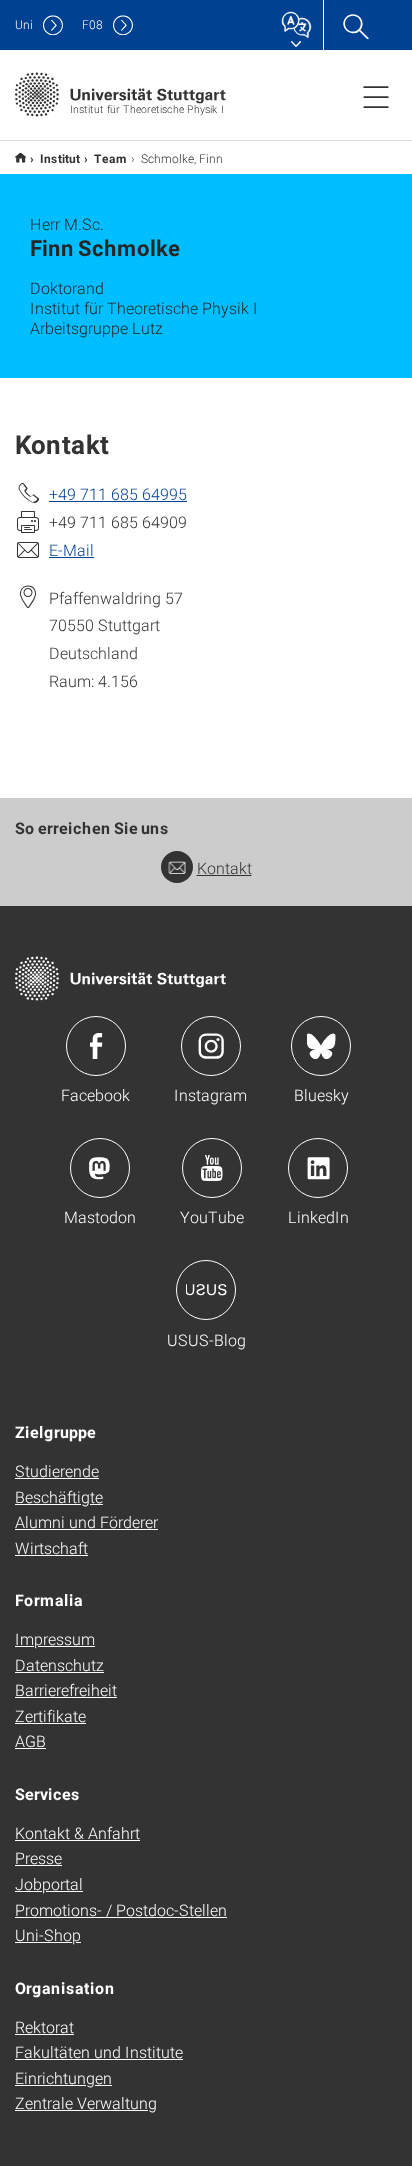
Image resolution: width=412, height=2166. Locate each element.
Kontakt (224, 867)
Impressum (55, 1638)
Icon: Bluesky (321, 1046)
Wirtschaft (51, 1547)
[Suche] (355, 25)
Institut (60, 158)
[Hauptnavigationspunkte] (376, 96)
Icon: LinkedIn (318, 1168)
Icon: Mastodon (100, 1168)
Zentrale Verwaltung (86, 2102)
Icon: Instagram (211, 1046)
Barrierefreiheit (66, 1689)
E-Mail (71, 549)
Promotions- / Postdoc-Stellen (121, 1909)
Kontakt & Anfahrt (77, 1832)
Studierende (57, 1470)
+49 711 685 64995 (118, 493)
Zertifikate (50, 1715)
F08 (92, 24)
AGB (30, 1740)
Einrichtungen (63, 2077)
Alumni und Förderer (86, 1521)
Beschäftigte (59, 1496)
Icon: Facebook (96, 1046)
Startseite (20, 157)
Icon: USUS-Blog (206, 1290)
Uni (24, 24)
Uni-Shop (48, 1934)
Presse (38, 1857)
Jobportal (49, 1883)
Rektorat (44, 2026)
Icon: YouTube (212, 1168)
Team (110, 158)
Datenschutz (59, 1664)
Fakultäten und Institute (99, 2051)
